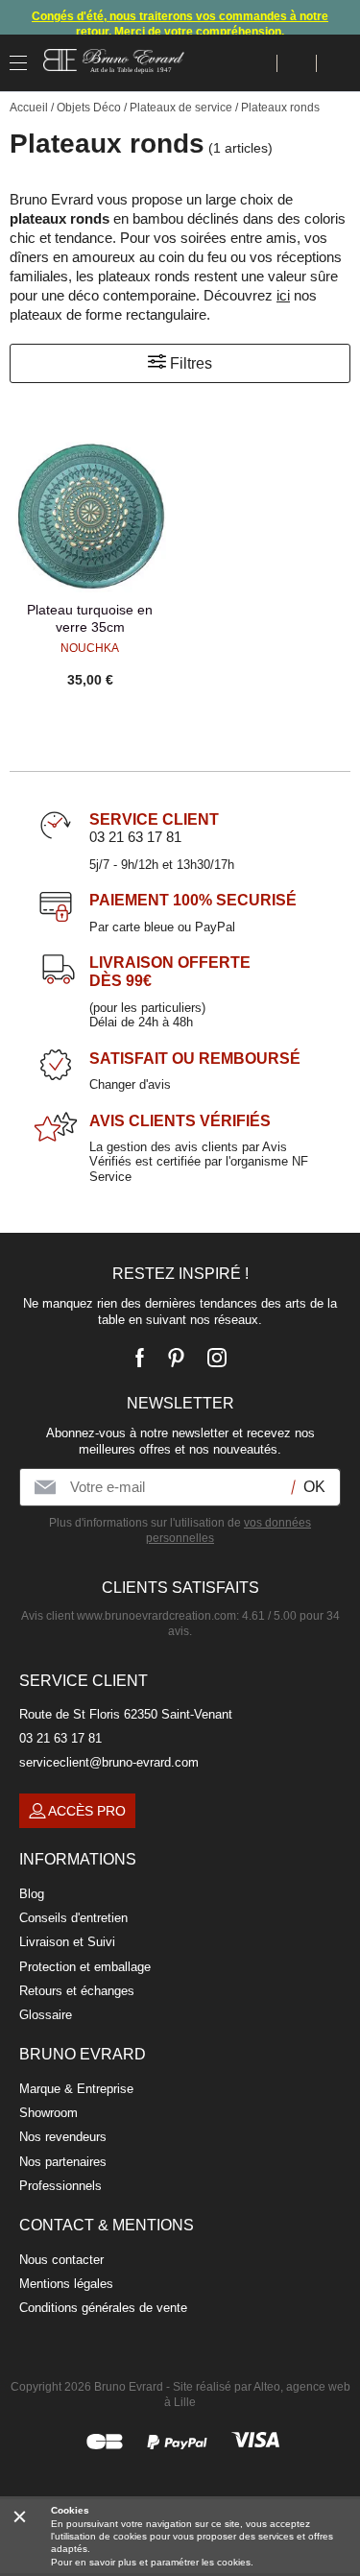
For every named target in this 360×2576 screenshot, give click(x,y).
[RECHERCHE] (258, 63)
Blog (32, 1894)
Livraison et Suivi (67, 1942)
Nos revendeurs (63, 2137)
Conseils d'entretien (73, 1918)
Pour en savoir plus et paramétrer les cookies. (152, 2562)
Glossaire (46, 2015)
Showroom (48, 2113)
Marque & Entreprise (76, 2089)
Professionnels (60, 2186)
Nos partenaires (63, 2162)
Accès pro (87, 1811)
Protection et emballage (85, 1967)
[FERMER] (20, 2516)
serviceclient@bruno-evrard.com (109, 1762)
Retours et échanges (77, 1991)
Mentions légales (66, 2284)
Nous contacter (61, 2260)
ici (283, 295)
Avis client (129, 1616)
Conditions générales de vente (103, 2308)
